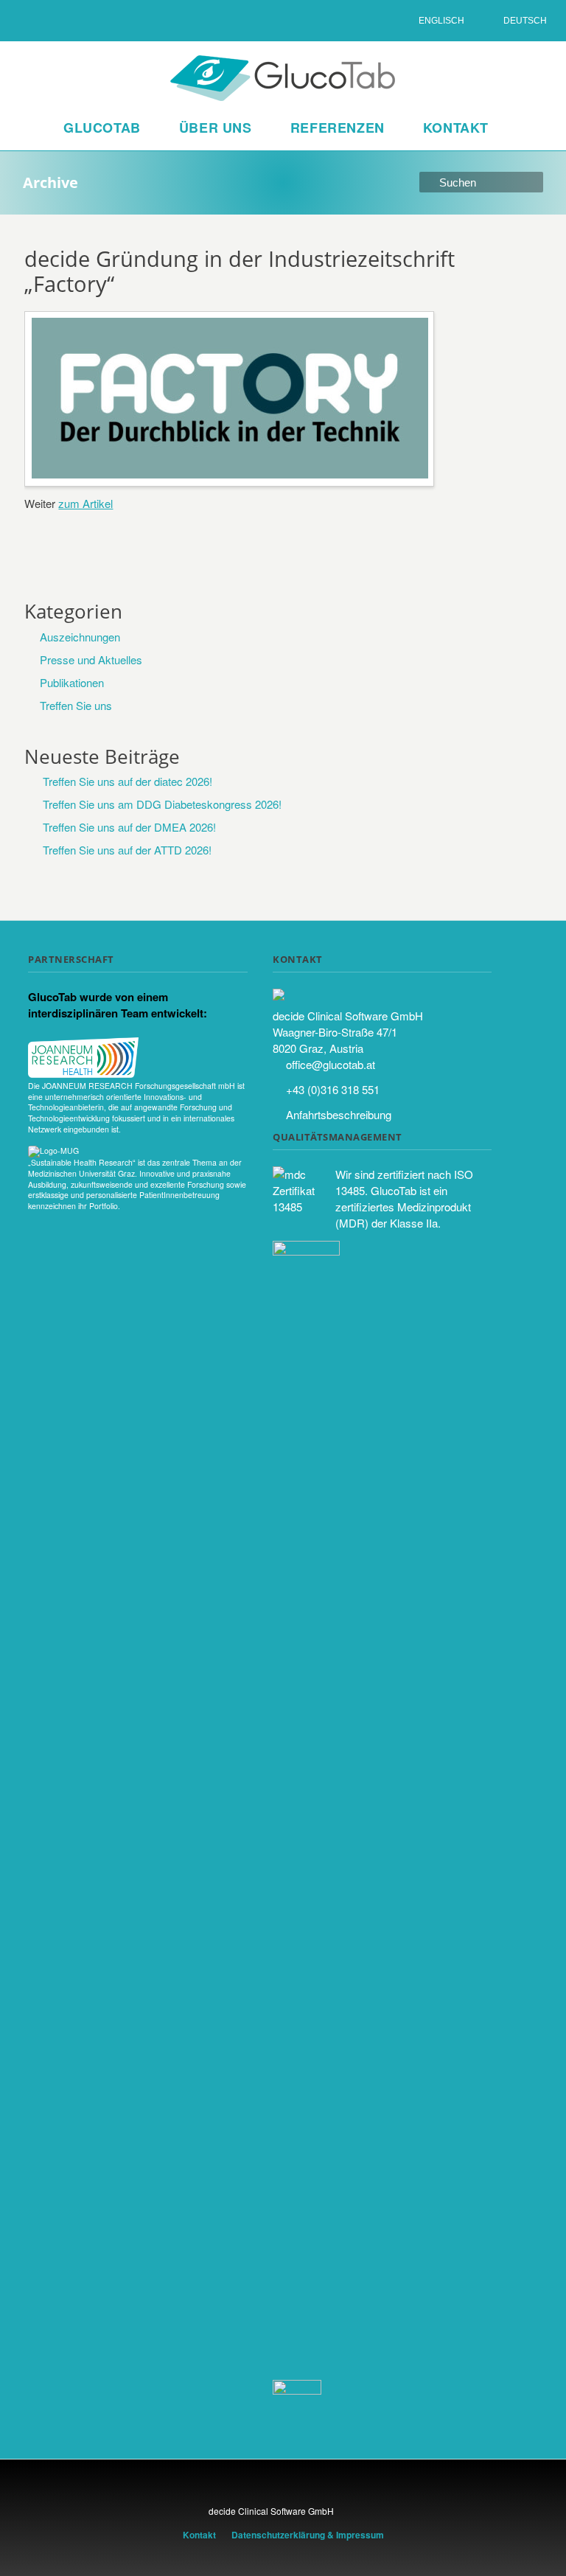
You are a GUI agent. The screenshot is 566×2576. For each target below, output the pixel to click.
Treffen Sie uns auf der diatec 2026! (127, 781)
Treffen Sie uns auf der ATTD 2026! (127, 850)
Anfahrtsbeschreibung (339, 1114)
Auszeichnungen (80, 637)
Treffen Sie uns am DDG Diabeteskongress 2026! (162, 804)
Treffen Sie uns (76, 705)
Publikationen (72, 682)
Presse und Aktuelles (91, 659)
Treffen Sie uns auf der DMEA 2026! (129, 827)
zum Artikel (85, 503)
